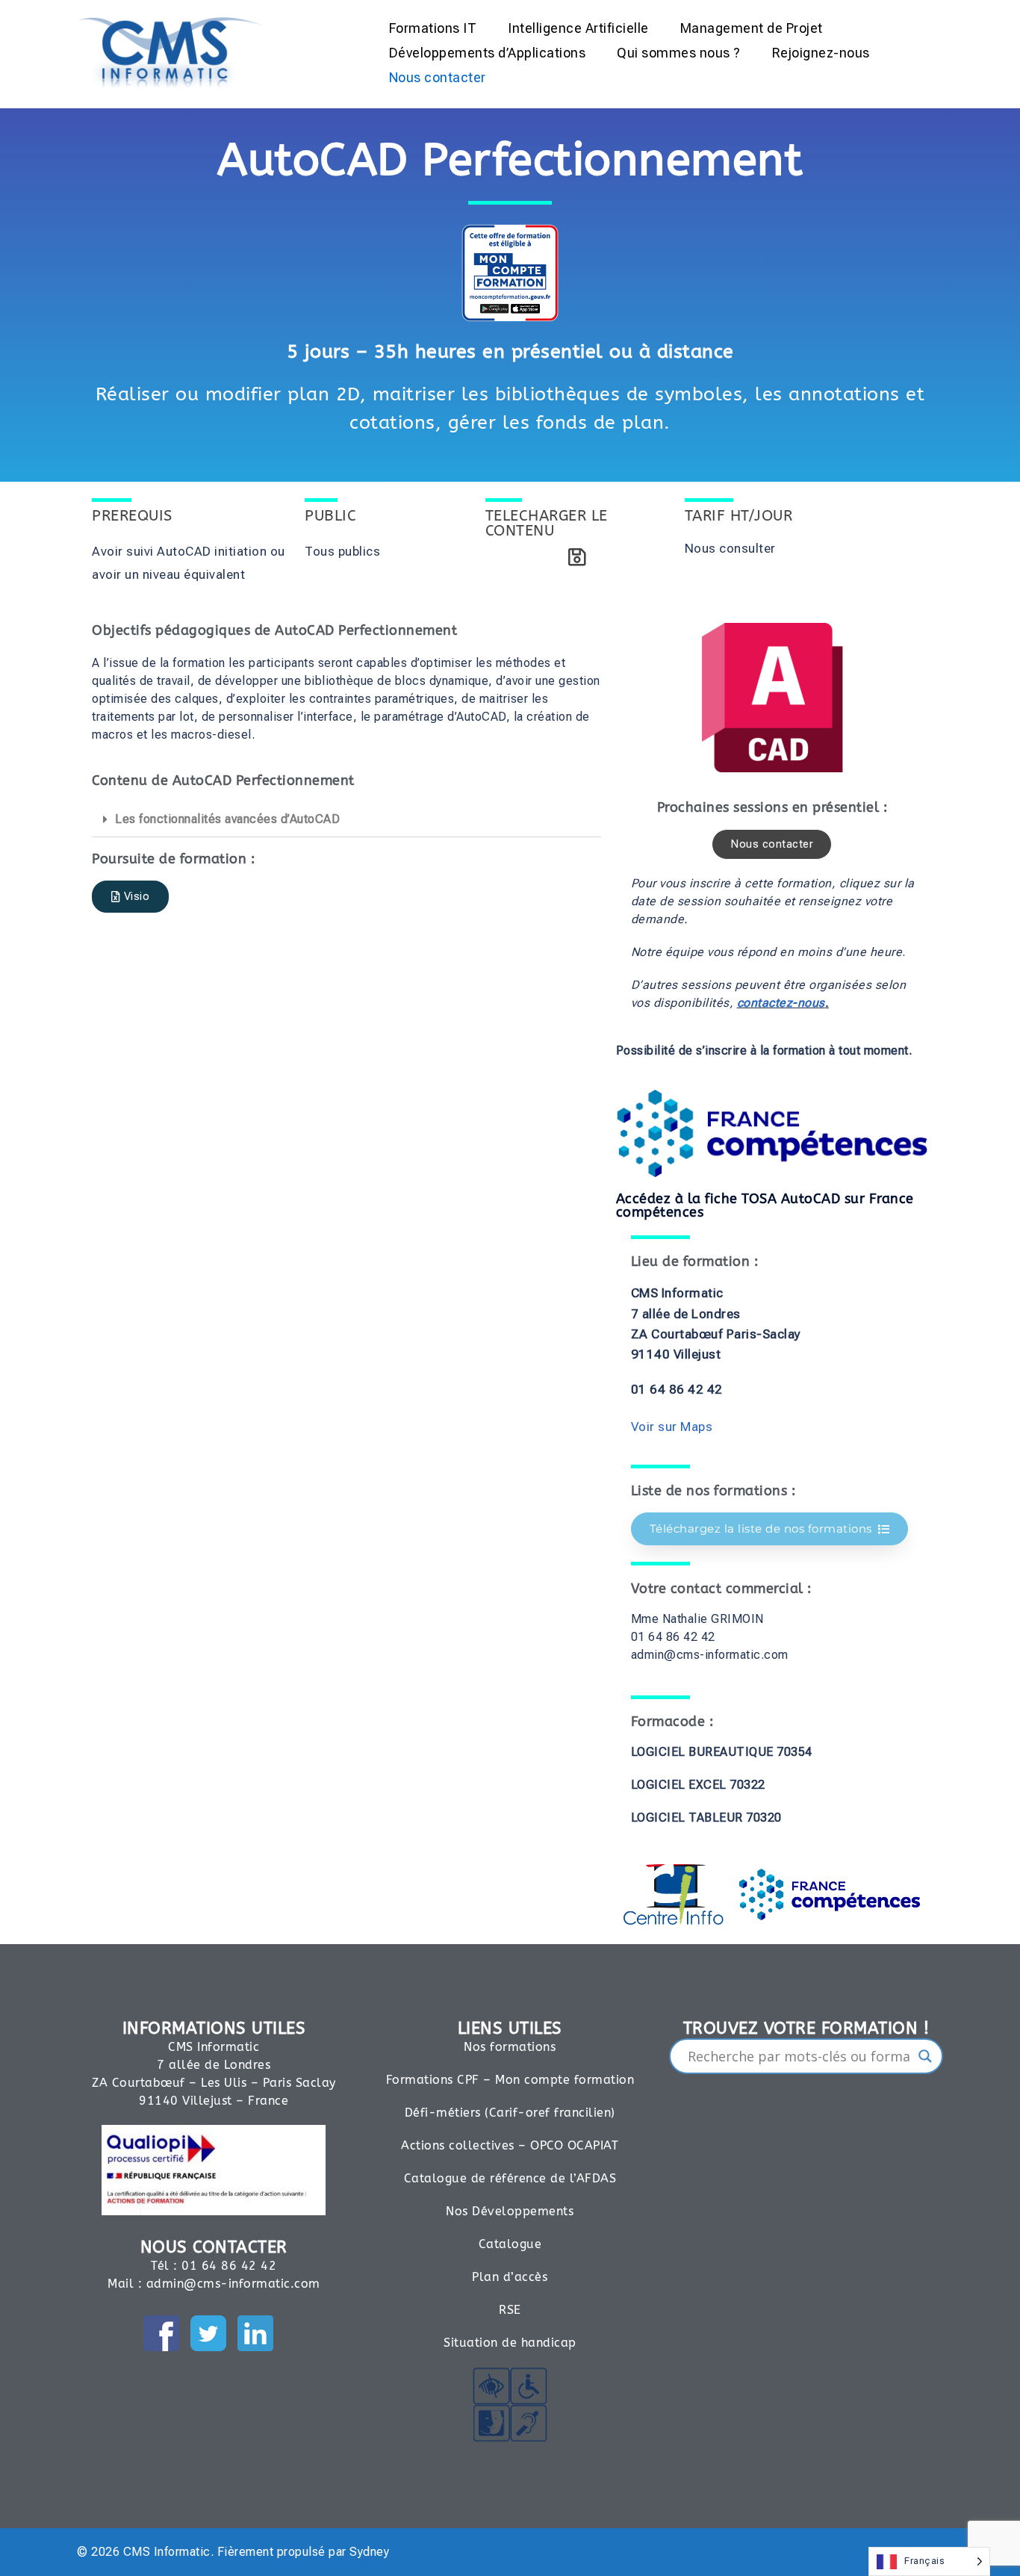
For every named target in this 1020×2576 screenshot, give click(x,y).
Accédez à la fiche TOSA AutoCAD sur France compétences (765, 1205)
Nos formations (510, 2047)
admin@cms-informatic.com (233, 2284)
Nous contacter (438, 77)
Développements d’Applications (488, 53)
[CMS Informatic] (171, 51)
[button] (346, 820)
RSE (510, 2310)
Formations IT (433, 28)
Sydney (369, 2552)
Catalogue (510, 2244)
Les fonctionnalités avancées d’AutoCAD (227, 819)
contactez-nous (781, 1003)
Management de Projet (752, 28)
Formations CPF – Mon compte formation (510, 2080)
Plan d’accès (510, 2277)
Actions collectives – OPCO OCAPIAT (510, 2145)
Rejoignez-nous (821, 53)
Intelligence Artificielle (578, 28)
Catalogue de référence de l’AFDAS (510, 2178)
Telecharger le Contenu (547, 523)
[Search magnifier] (925, 2056)
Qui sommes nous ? (679, 53)
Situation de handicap (510, 2343)
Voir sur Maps (672, 1427)
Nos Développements (510, 2211)
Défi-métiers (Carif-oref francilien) (510, 2113)
